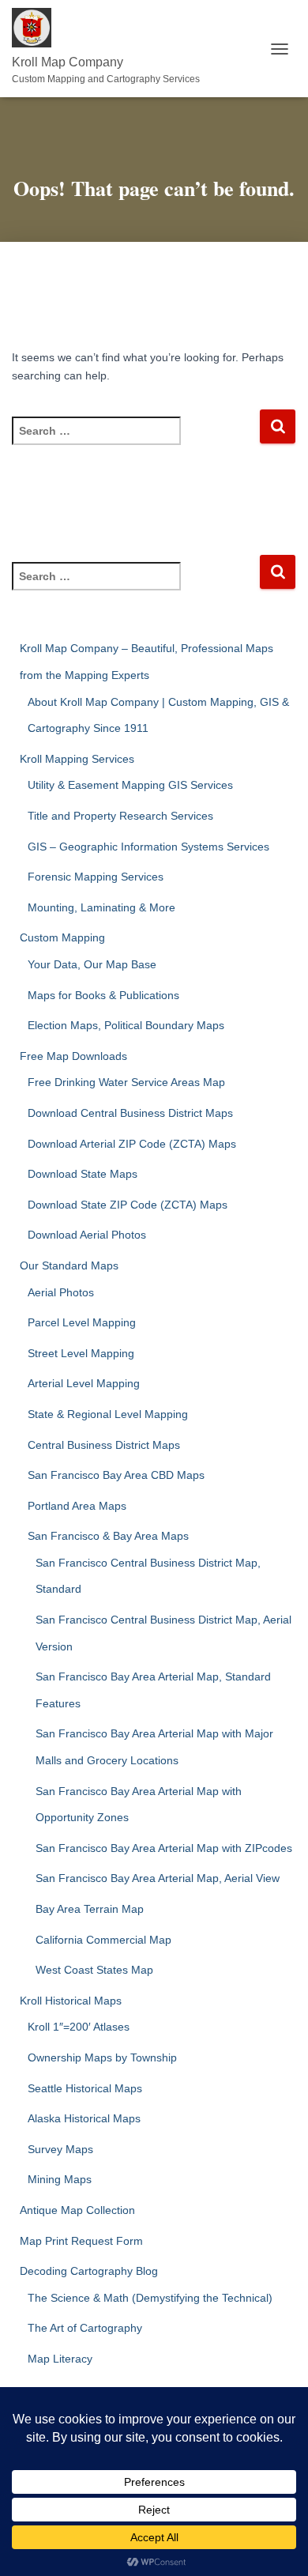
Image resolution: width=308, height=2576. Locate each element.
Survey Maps (60, 2149)
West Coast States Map (94, 1970)
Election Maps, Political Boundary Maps (126, 1025)
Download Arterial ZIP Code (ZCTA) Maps (132, 1144)
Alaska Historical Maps (84, 2118)
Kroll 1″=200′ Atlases (79, 2027)
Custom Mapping (62, 937)
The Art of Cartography (85, 2328)
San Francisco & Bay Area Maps (108, 1536)
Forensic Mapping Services (96, 877)
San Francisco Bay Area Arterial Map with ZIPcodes (164, 1848)
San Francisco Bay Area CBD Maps (116, 1475)
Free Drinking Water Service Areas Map (126, 1082)
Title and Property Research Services (120, 816)
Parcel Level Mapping (82, 1322)
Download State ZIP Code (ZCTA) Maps (128, 1205)
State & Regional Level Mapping (108, 1414)
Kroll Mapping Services (77, 759)
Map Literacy (60, 2359)
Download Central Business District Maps (130, 1113)
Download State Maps (83, 1174)
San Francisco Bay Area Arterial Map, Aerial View (158, 1878)
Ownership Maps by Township (102, 2057)
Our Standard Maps (69, 1265)
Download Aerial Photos (87, 1235)
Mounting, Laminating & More (101, 907)
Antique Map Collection (77, 2210)
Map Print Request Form (81, 2241)
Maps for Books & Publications (103, 995)
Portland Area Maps (77, 1506)
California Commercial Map (103, 1940)
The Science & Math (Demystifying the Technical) (150, 2298)
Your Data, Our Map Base (92, 964)
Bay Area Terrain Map (90, 1909)
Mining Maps (60, 2179)
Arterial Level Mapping (84, 1383)
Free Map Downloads (73, 1056)
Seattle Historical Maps (85, 2088)
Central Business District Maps (104, 1445)
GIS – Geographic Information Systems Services (148, 847)
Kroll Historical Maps (71, 2001)
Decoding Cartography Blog (89, 2271)
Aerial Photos (61, 1292)
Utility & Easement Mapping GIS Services (130, 785)
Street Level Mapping (81, 1353)
